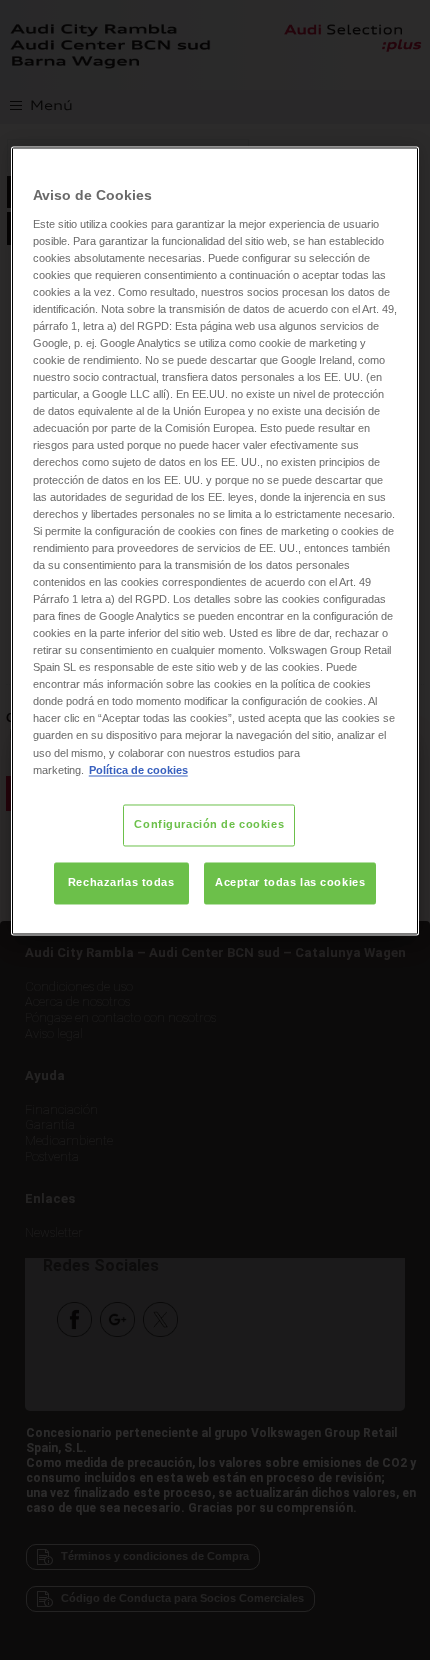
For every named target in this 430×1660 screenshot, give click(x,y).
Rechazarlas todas (121, 882)
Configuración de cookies (209, 824)
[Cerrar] (391, 170)
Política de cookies (138, 770)
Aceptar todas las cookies (290, 882)
